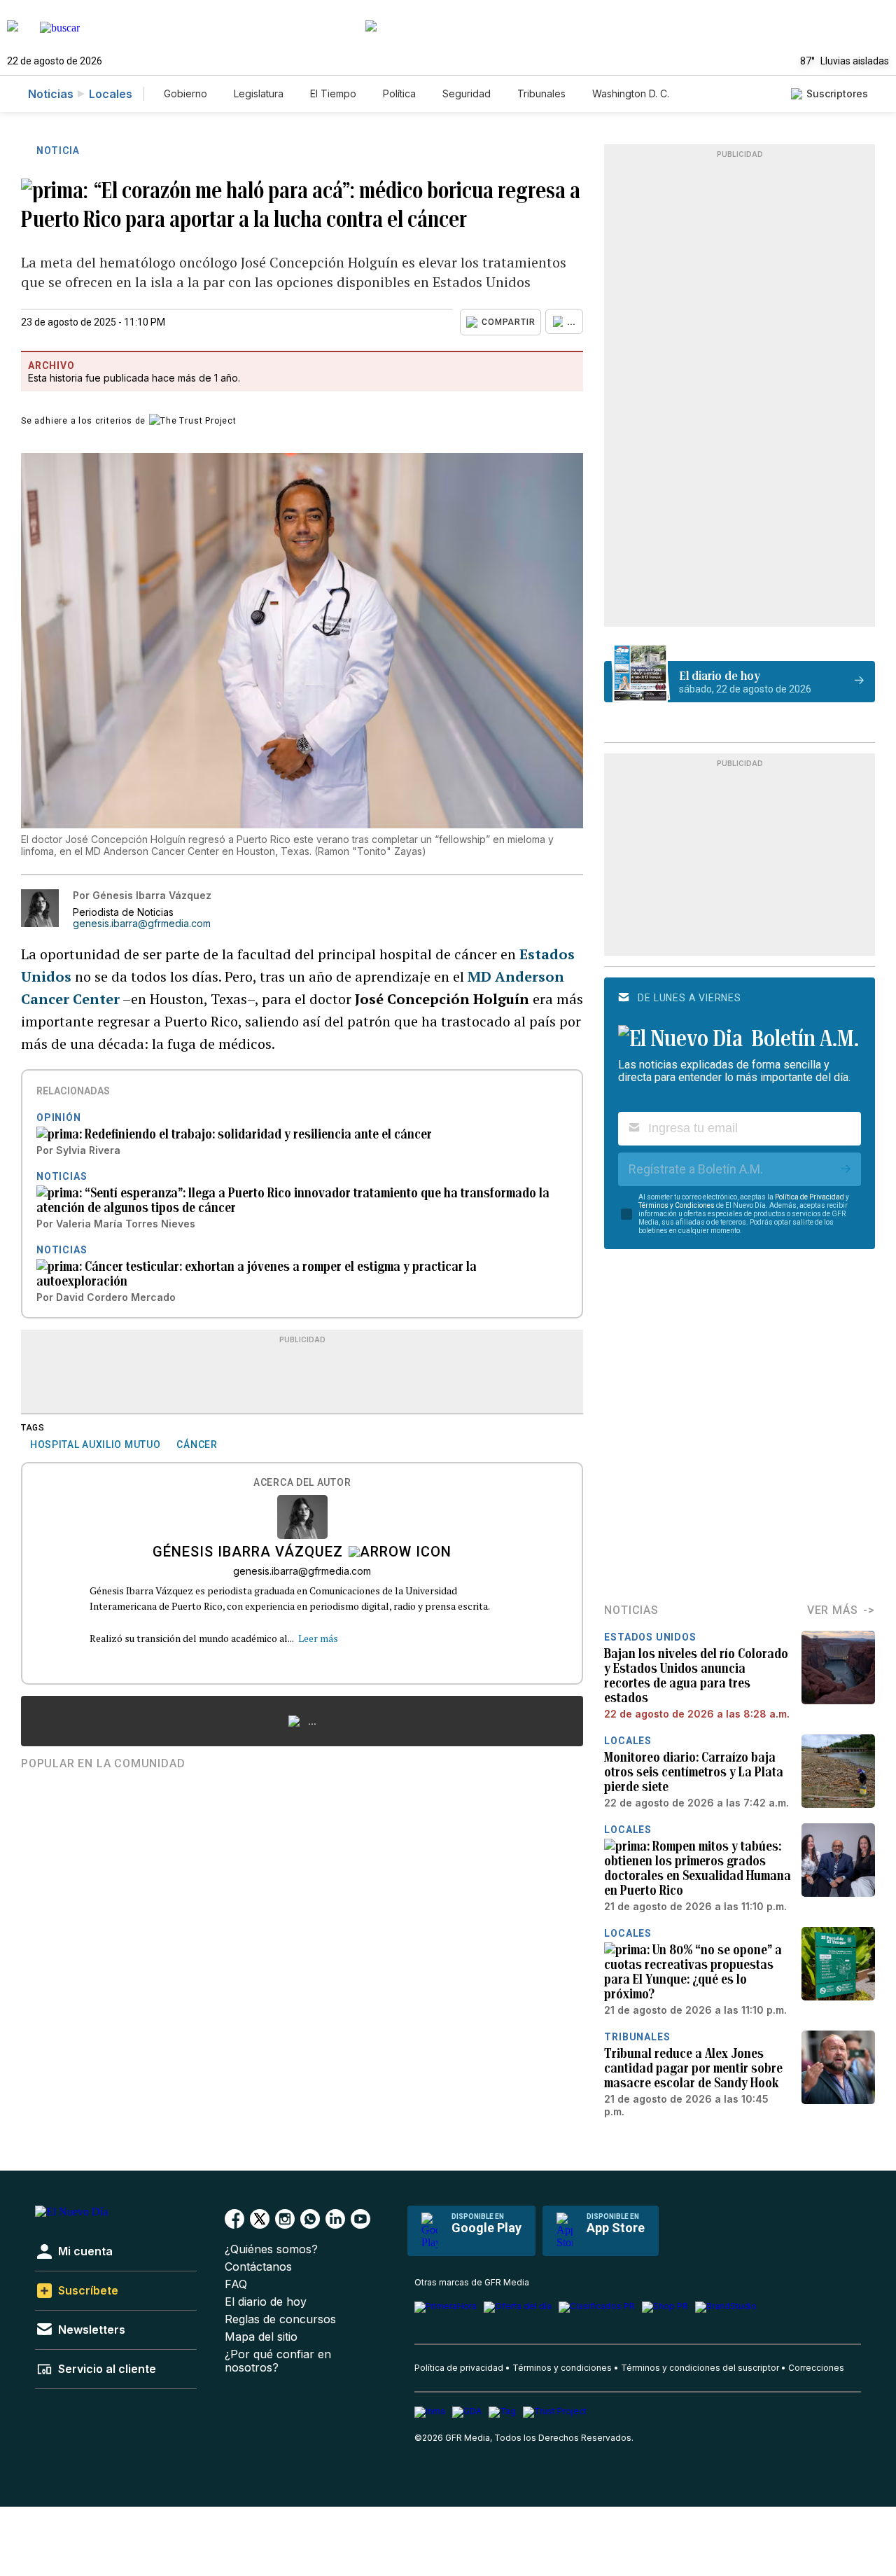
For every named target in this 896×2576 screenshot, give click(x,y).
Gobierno (185, 93)
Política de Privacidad (810, 1197)
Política (399, 93)
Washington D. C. (631, 93)
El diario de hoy (266, 2302)
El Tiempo (333, 93)
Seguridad (467, 93)
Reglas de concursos (280, 2319)
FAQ (236, 2284)
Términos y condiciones (562, 2368)
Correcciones (816, 2368)
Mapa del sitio (261, 2337)
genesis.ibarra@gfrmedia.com (142, 924)
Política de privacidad (459, 2368)
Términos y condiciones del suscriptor (700, 2368)
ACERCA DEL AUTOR (302, 1483)
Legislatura (259, 93)
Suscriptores (837, 93)
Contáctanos (258, 2267)
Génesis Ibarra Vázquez (248, 1553)
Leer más (318, 1638)
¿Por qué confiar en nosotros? (278, 2361)
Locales (111, 94)
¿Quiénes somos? (271, 2249)
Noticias (51, 94)
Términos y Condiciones (677, 1205)
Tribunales (541, 93)
